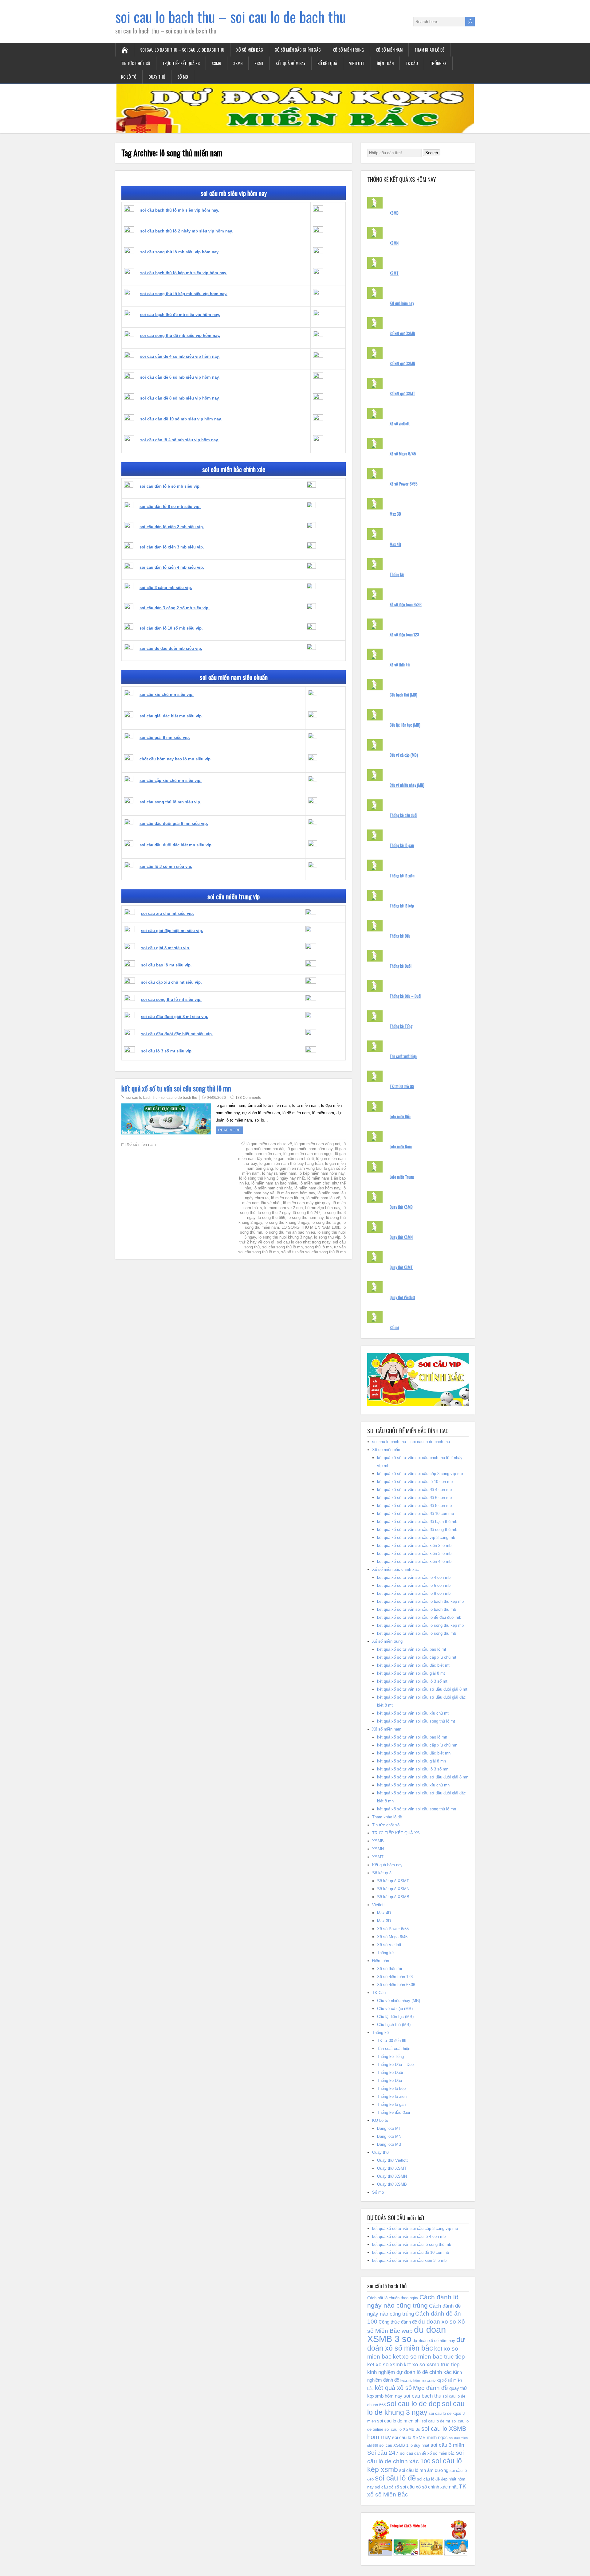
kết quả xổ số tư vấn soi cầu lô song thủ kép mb (420, 1625)
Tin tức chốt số (136, 63)
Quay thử (157, 77)
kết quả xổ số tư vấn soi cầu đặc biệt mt (413, 1665)
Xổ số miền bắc (250, 50)
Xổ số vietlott (400, 423)
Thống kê (438, 63)
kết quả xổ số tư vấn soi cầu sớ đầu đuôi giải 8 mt (422, 1689)
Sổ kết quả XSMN (402, 363)
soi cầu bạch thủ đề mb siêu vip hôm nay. (180, 315)
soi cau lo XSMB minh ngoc (420, 2437)
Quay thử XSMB (401, 1207)
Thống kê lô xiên (402, 876)
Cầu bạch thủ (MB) (403, 695)
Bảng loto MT (389, 2128)
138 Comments (248, 1098)
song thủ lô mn (318, 1247)
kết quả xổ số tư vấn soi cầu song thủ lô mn (176, 1088)
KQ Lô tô (129, 77)
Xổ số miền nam (389, 50)
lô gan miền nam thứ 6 (294, 1159)
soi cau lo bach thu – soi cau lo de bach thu (231, 16)
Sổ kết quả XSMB (402, 333)
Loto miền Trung (402, 1177)
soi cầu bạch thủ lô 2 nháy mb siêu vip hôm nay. (187, 231)
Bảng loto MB (389, 2144)
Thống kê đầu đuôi (403, 815)
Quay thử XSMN (401, 1237)
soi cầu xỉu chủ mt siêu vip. (167, 913)
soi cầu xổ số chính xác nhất (429, 2487)
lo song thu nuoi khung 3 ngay (285, 1237)
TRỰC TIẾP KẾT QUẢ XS (181, 63)
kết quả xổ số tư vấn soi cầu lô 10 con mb (415, 1482)
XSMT (259, 63)
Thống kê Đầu (400, 936)
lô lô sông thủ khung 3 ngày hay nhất (272, 1178)
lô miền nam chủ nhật (273, 1188)
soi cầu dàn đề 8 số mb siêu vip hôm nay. (180, 398)
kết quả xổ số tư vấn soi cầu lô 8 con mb (414, 1593)
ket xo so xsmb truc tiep (432, 2365)
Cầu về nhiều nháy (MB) (407, 785)
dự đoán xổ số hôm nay (434, 2341)
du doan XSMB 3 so (407, 2334)
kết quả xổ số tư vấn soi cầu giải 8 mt (411, 1673)
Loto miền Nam (401, 1146)
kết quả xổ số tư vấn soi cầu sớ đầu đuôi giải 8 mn (423, 1777)
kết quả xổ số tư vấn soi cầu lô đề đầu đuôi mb (419, 1617)
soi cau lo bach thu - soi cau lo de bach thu (162, 1098)
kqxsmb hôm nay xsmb (418, 2380)
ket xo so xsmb (385, 2365)
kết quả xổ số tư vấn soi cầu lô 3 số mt (412, 1681)
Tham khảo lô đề (429, 50)
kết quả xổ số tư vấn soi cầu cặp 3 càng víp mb (420, 1474)
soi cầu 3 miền (447, 2445)
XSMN (238, 63)
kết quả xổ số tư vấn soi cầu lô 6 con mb (414, 1585)
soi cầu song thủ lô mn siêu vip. (170, 802)
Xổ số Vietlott (389, 1945)
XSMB (216, 63)
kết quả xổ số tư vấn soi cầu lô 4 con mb (414, 1577)
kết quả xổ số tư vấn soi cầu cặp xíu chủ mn (417, 1745)
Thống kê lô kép (402, 906)
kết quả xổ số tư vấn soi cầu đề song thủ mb (417, 1530)
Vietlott (357, 63)
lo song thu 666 (271, 1218)
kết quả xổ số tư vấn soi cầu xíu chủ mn (413, 1785)
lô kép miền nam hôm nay (322, 1173)
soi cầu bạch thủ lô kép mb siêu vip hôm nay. (184, 273)
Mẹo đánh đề (431, 2388)
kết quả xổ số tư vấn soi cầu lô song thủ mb (417, 1633)
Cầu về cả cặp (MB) (404, 755)
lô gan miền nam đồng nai (317, 1144)
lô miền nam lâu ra (287, 1198)
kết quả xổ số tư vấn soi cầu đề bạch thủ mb (417, 1522)
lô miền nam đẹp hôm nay (317, 1188)
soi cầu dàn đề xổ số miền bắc (427, 2453)
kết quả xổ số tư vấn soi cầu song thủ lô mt (416, 1721)
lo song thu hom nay (306, 1218)
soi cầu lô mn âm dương (424, 2470)
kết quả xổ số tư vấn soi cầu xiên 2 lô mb (414, 1546)
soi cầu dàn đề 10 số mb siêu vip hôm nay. (181, 419)
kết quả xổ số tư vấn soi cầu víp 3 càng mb (416, 1538)
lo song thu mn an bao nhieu (290, 1232)
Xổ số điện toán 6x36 (406, 604)
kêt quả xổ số (393, 2388)
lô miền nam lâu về (323, 1198)
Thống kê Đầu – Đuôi (405, 996)
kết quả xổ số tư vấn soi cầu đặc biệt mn (414, 1753)
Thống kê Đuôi (401, 966)
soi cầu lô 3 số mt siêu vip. (167, 1051)
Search (432, 153)
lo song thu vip (327, 1237)
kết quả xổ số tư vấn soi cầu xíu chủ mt (413, 1713)
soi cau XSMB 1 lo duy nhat (404, 2445)
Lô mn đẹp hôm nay (323, 1208)
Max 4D (395, 544)
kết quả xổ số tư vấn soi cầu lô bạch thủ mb (417, 1609)
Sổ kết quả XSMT (402, 393)
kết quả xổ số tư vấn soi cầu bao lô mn (412, 1737)
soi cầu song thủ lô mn (282, 1247)
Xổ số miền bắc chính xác (298, 50)
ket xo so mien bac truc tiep (429, 2357)
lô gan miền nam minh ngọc (308, 1154)
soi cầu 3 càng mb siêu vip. (166, 588)
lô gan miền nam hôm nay (310, 1149)
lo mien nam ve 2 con (283, 1208)
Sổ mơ (183, 77)
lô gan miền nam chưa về (269, 1144)
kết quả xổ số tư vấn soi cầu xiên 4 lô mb (414, 1561)
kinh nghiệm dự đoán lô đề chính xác (409, 2372)
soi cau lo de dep (414, 2404)
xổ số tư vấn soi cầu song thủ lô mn (313, 1252)
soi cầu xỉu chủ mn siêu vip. (167, 695)
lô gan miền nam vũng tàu (298, 1168)
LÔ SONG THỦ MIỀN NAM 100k (311, 1227)
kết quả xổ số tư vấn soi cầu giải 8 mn (411, 1761)
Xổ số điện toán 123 (404, 634)
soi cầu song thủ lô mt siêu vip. (171, 999)
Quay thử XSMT (401, 1267)
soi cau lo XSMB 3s (402, 2429)
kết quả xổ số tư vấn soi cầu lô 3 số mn (413, 1769)
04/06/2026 (216, 1098)
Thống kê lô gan (402, 845)
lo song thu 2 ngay (274, 1213)
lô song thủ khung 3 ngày (287, 1222)
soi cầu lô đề (395, 2478)
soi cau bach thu (422, 2396)
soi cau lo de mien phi (399, 2421)
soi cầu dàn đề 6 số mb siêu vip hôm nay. (180, 377)
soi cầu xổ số (387, 2487)
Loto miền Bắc (400, 1116)
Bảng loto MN (389, 2136)
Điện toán (385, 63)
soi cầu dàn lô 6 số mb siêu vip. (170, 486)
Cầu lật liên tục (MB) (405, 725)
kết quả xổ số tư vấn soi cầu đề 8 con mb (414, 1506)
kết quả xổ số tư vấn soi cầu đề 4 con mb (414, 1490)
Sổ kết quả (327, 63)
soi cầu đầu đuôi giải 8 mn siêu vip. (174, 824)
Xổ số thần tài (400, 665)
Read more (229, 1130)
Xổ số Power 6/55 (404, 484)
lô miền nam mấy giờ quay (307, 1203)
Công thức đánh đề (398, 2322)
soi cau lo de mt (436, 2421)
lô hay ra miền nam (279, 1173)
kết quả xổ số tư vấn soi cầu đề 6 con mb (414, 1498)
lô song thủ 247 (307, 1213)
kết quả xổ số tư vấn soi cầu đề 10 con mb (415, 1514)
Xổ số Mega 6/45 (403, 454)
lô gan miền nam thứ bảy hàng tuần (291, 1163)
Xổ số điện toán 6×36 (396, 1985)
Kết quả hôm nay (291, 63)
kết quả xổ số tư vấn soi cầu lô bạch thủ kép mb (420, 1601)
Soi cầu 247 (383, 2453)
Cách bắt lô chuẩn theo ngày (393, 2298)
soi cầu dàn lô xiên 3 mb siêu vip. (172, 547)
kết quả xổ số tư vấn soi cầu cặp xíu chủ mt (417, 1657)
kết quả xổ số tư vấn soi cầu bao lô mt (412, 1649)
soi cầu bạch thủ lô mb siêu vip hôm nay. (180, 210)
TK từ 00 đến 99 (402, 1086)
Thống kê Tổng (401, 1026)
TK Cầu (412, 63)
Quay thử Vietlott (402, 1297)
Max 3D (395, 514)
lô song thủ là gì (326, 1222)
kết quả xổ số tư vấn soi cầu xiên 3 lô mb (414, 1553)
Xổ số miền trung (348, 50)
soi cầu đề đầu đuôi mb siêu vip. (171, 648)
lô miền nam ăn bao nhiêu (274, 1183)
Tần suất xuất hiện (403, 1056)
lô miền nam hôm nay (296, 1193)
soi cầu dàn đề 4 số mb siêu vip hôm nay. (180, 356)
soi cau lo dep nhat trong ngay (304, 1242)
